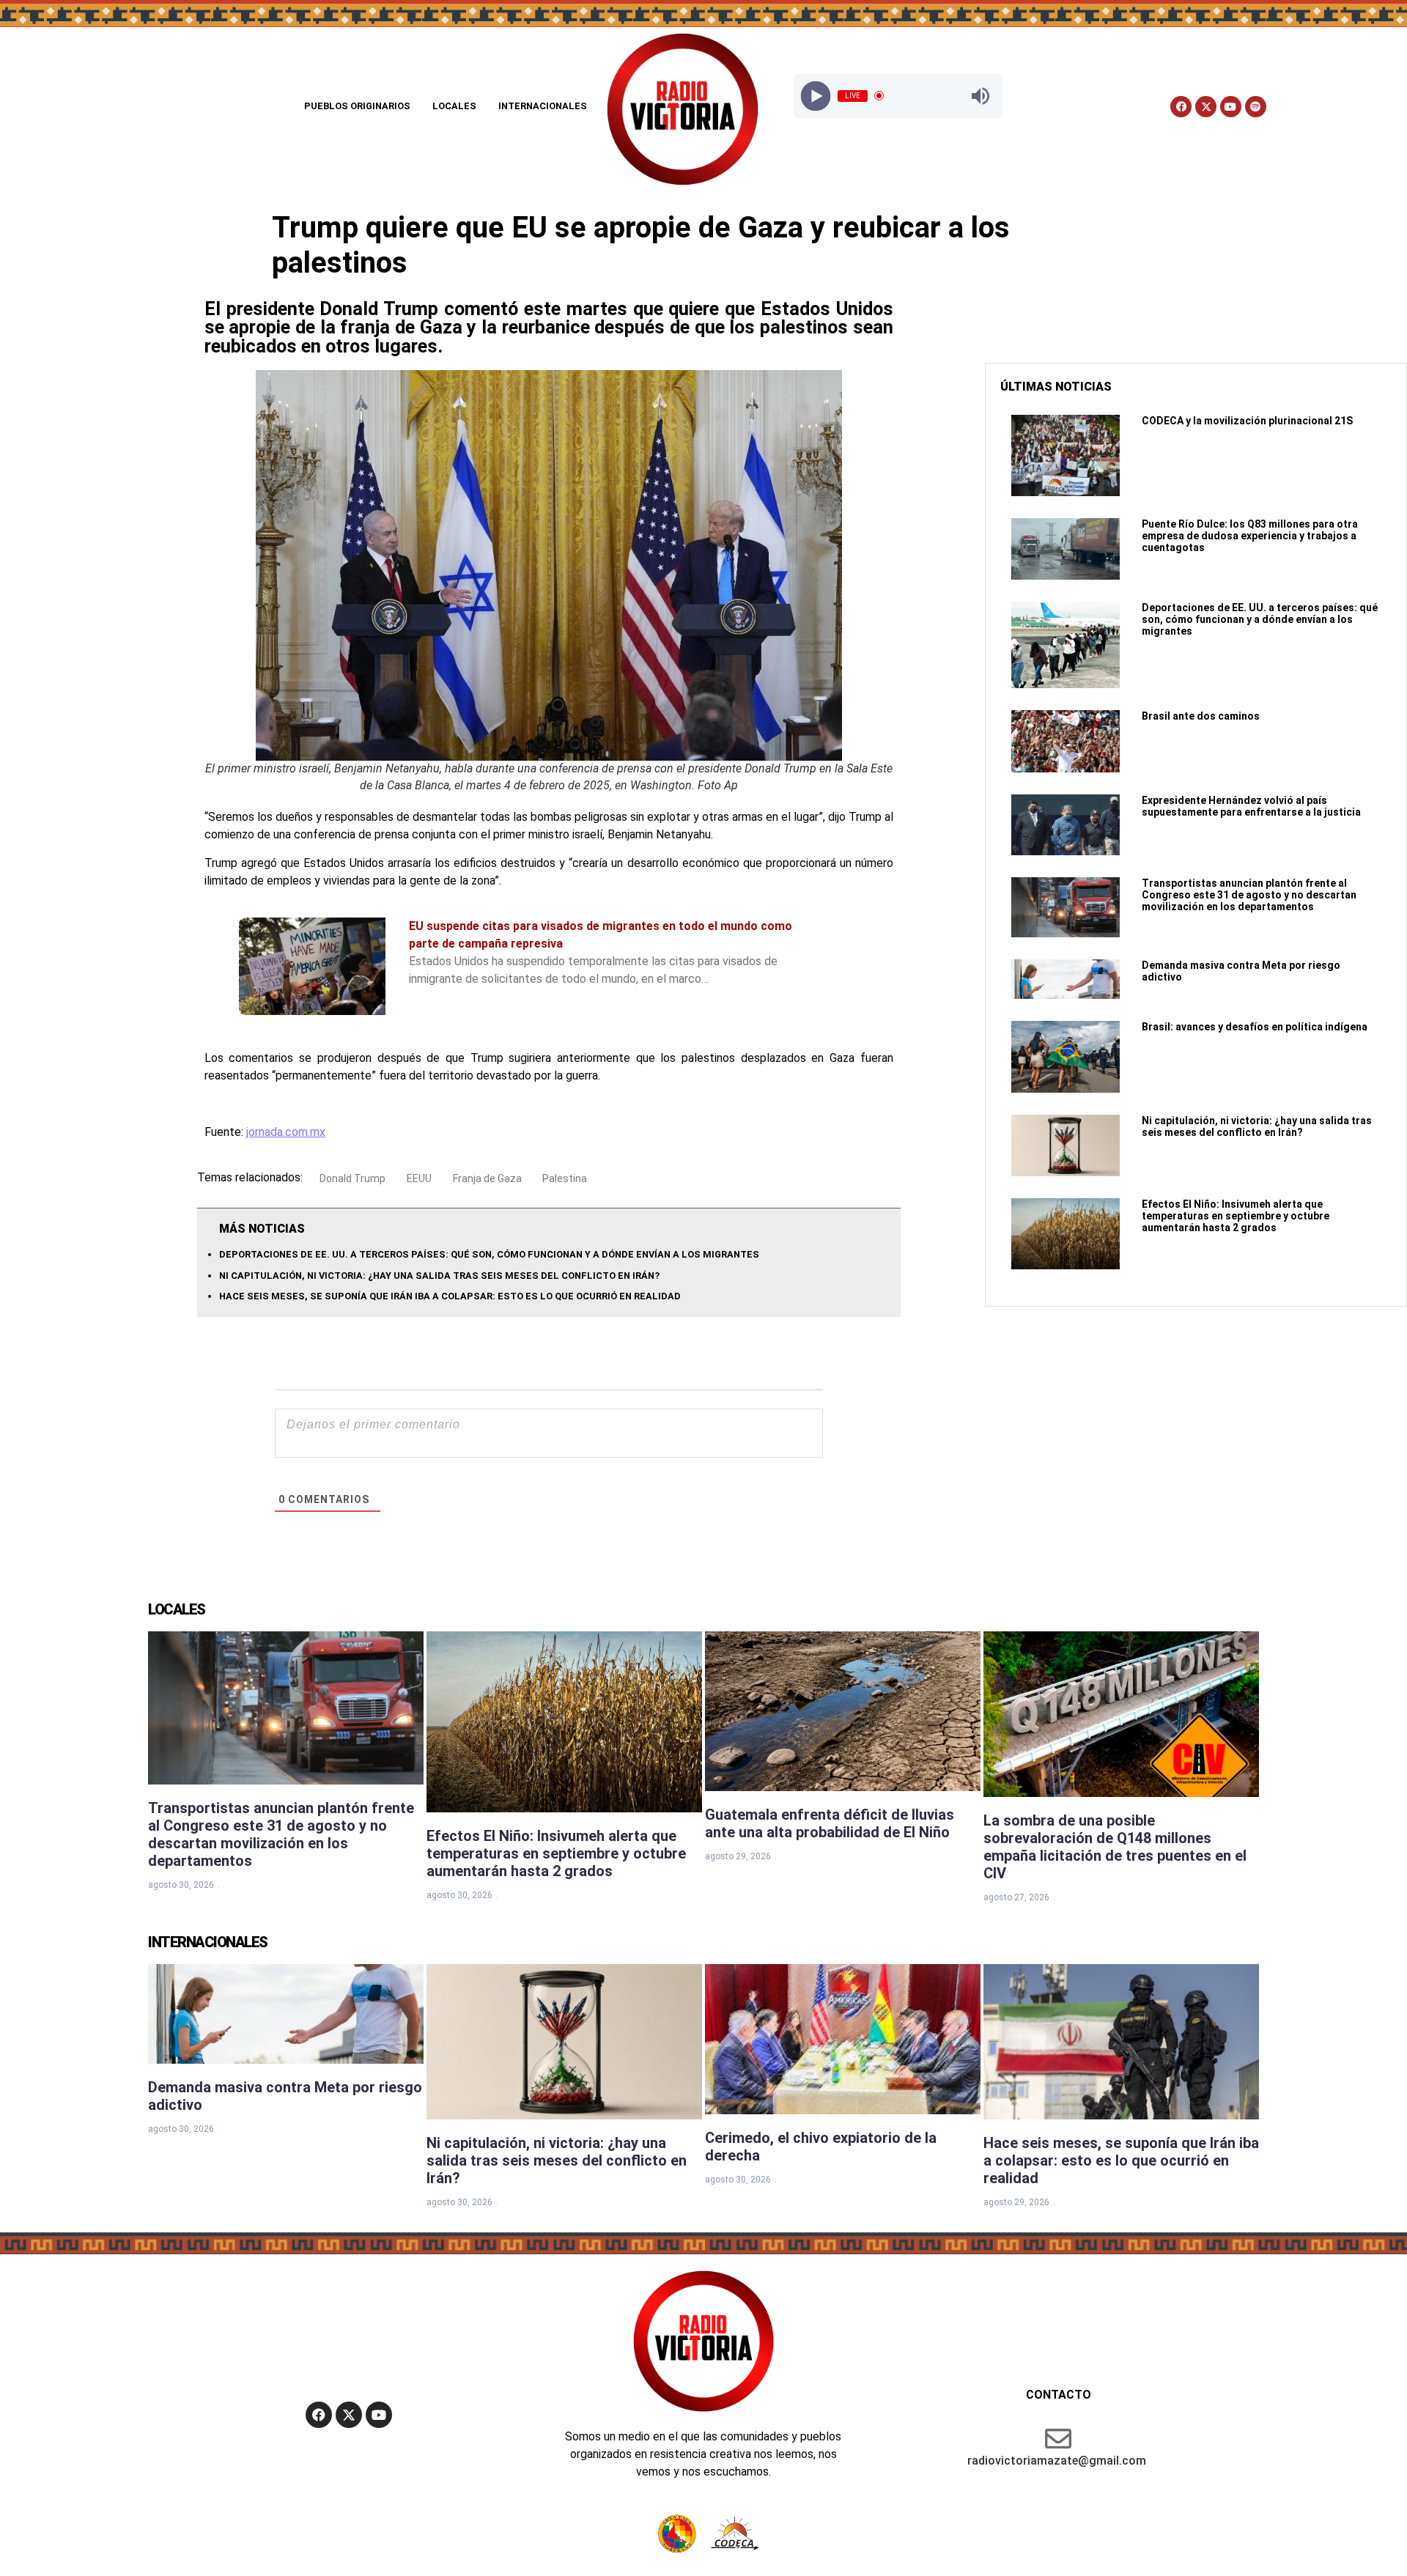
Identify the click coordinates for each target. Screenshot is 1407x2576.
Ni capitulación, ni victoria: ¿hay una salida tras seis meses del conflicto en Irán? (439, 1276)
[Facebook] (1181, 107)
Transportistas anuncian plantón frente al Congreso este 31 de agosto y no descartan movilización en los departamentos (1249, 895)
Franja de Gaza (487, 1178)
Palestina (565, 1178)
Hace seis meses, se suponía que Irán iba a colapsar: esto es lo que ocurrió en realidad (450, 1296)
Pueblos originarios (357, 106)
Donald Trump (352, 1178)
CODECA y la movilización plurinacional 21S (1247, 421)
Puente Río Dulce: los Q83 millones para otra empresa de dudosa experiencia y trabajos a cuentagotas (1250, 536)
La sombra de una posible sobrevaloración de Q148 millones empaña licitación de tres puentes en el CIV (1115, 1847)
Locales (454, 106)
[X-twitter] (1206, 107)
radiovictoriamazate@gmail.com (1057, 2461)
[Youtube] (1231, 107)
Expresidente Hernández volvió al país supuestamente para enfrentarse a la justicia (1251, 806)
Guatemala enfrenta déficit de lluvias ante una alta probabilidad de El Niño (830, 1823)
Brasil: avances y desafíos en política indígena (1255, 1027)
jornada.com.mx (286, 1132)
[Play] (815, 96)
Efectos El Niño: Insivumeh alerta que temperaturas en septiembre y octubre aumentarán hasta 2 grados (1236, 1216)
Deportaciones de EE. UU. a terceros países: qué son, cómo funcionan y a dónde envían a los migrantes (489, 1254)
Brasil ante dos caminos (1201, 716)
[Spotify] (1256, 107)
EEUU (419, 1178)
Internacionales (543, 106)
